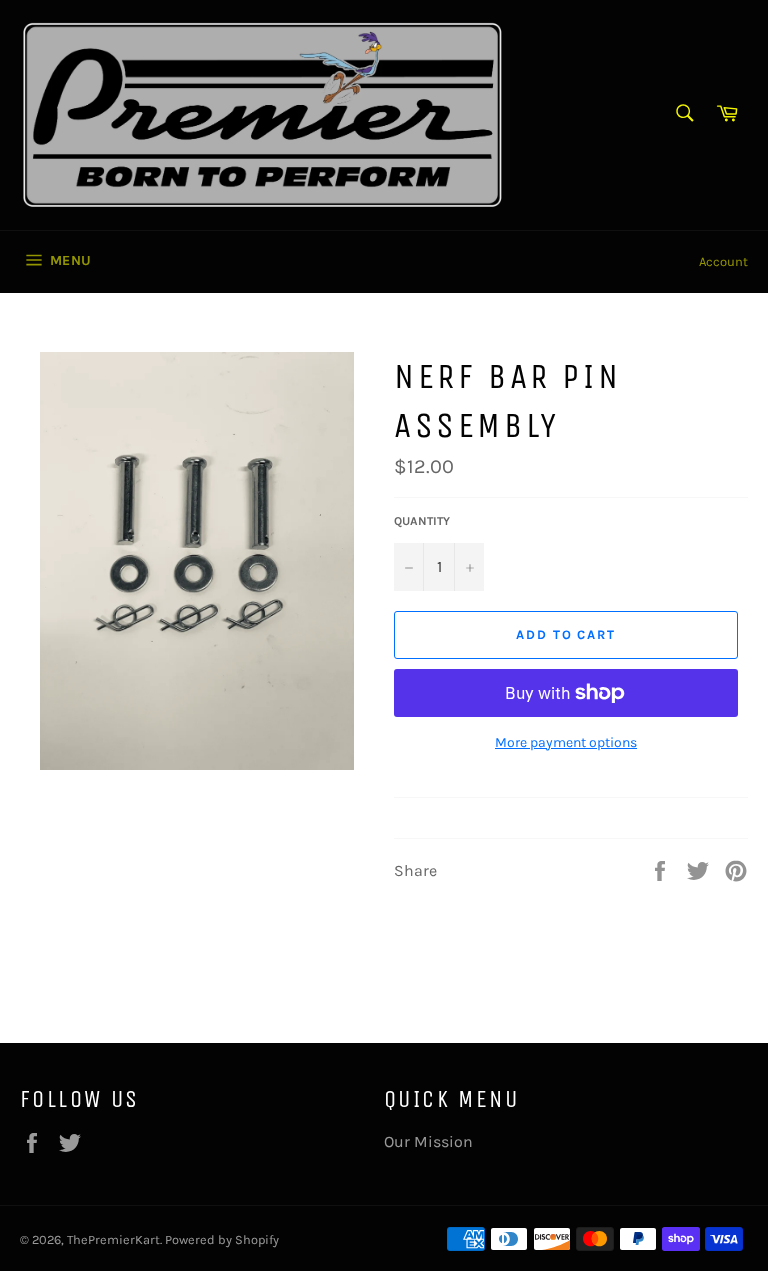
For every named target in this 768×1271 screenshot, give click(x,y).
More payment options (566, 742)
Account (723, 261)
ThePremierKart (113, 1239)
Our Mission (428, 1141)
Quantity (422, 521)
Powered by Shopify (222, 1239)
